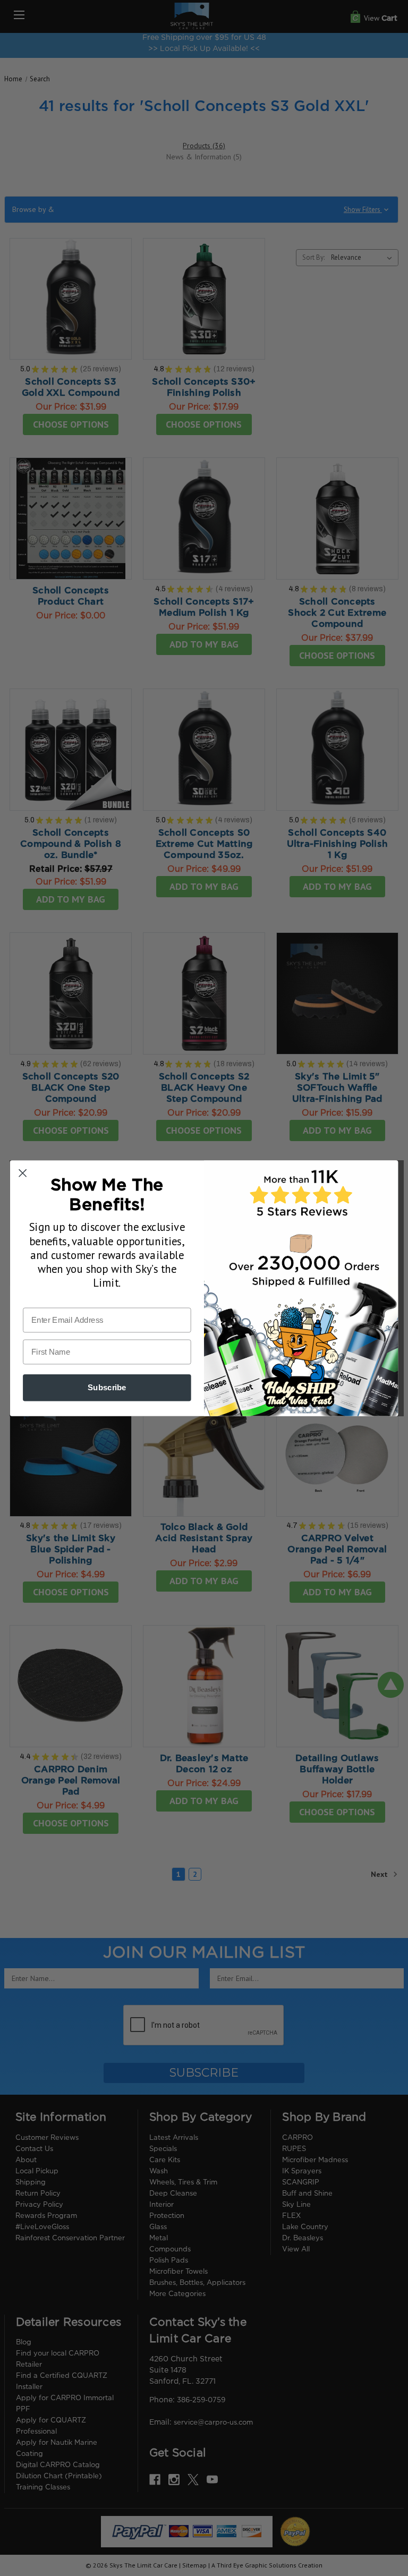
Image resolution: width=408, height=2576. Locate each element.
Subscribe (107, 1387)
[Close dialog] (23, 1173)
